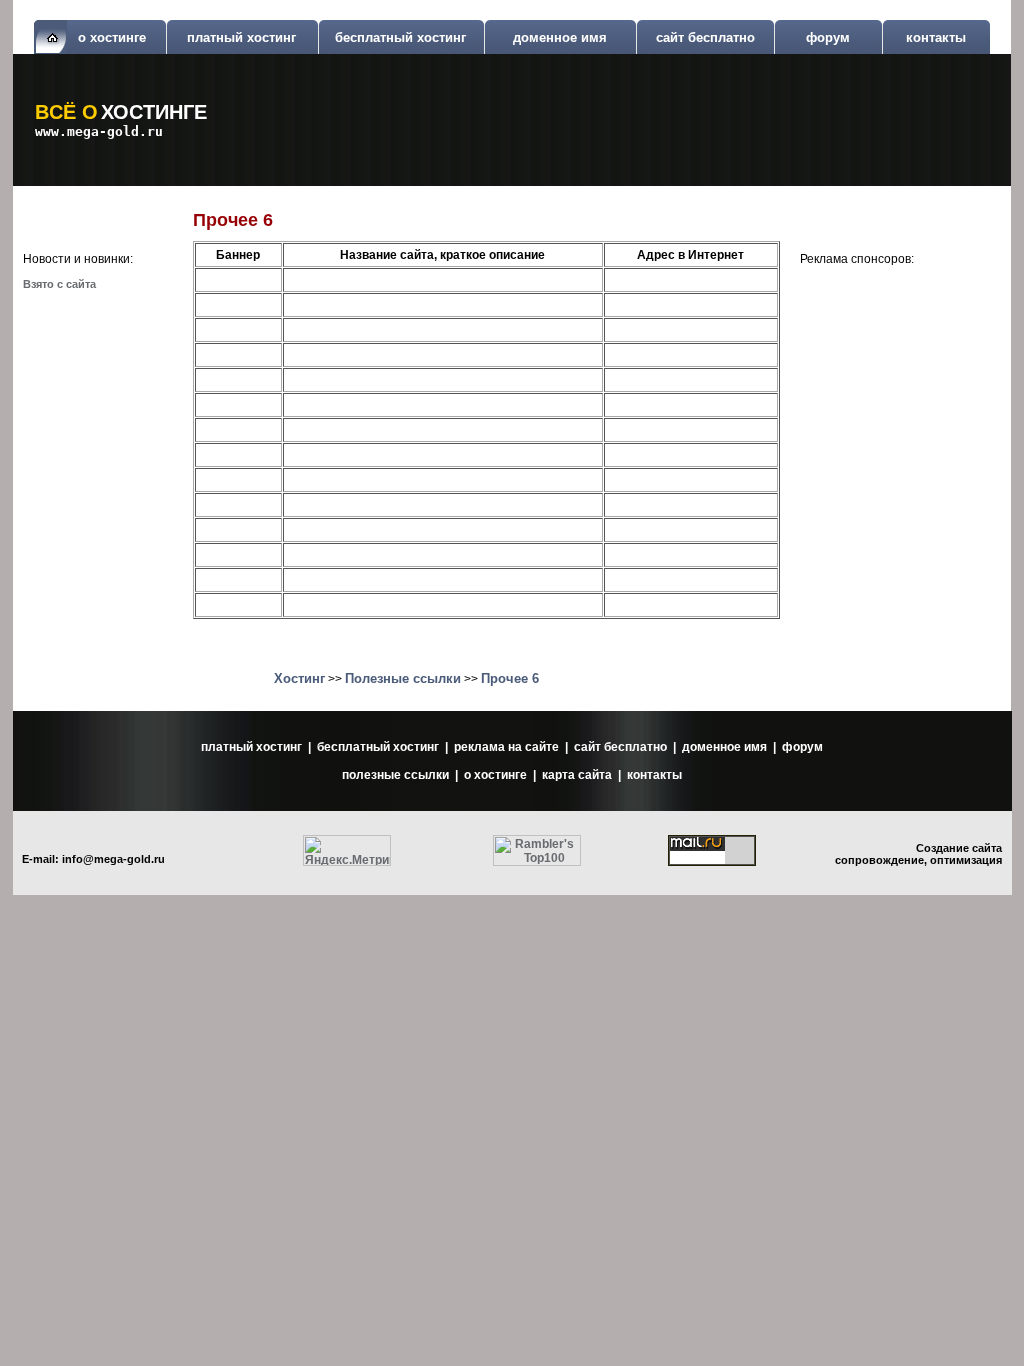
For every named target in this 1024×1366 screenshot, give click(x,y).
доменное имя (560, 37)
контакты (936, 37)
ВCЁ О (66, 112)
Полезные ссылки (403, 678)
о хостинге (112, 37)
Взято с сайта (59, 284)
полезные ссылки (395, 775)
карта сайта (577, 775)
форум (828, 37)
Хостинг (299, 678)
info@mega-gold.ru (113, 859)
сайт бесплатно (705, 37)
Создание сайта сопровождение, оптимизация (918, 854)
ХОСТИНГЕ (154, 112)
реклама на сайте (506, 747)
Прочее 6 (510, 678)
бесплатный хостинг (400, 37)
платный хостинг (241, 37)
